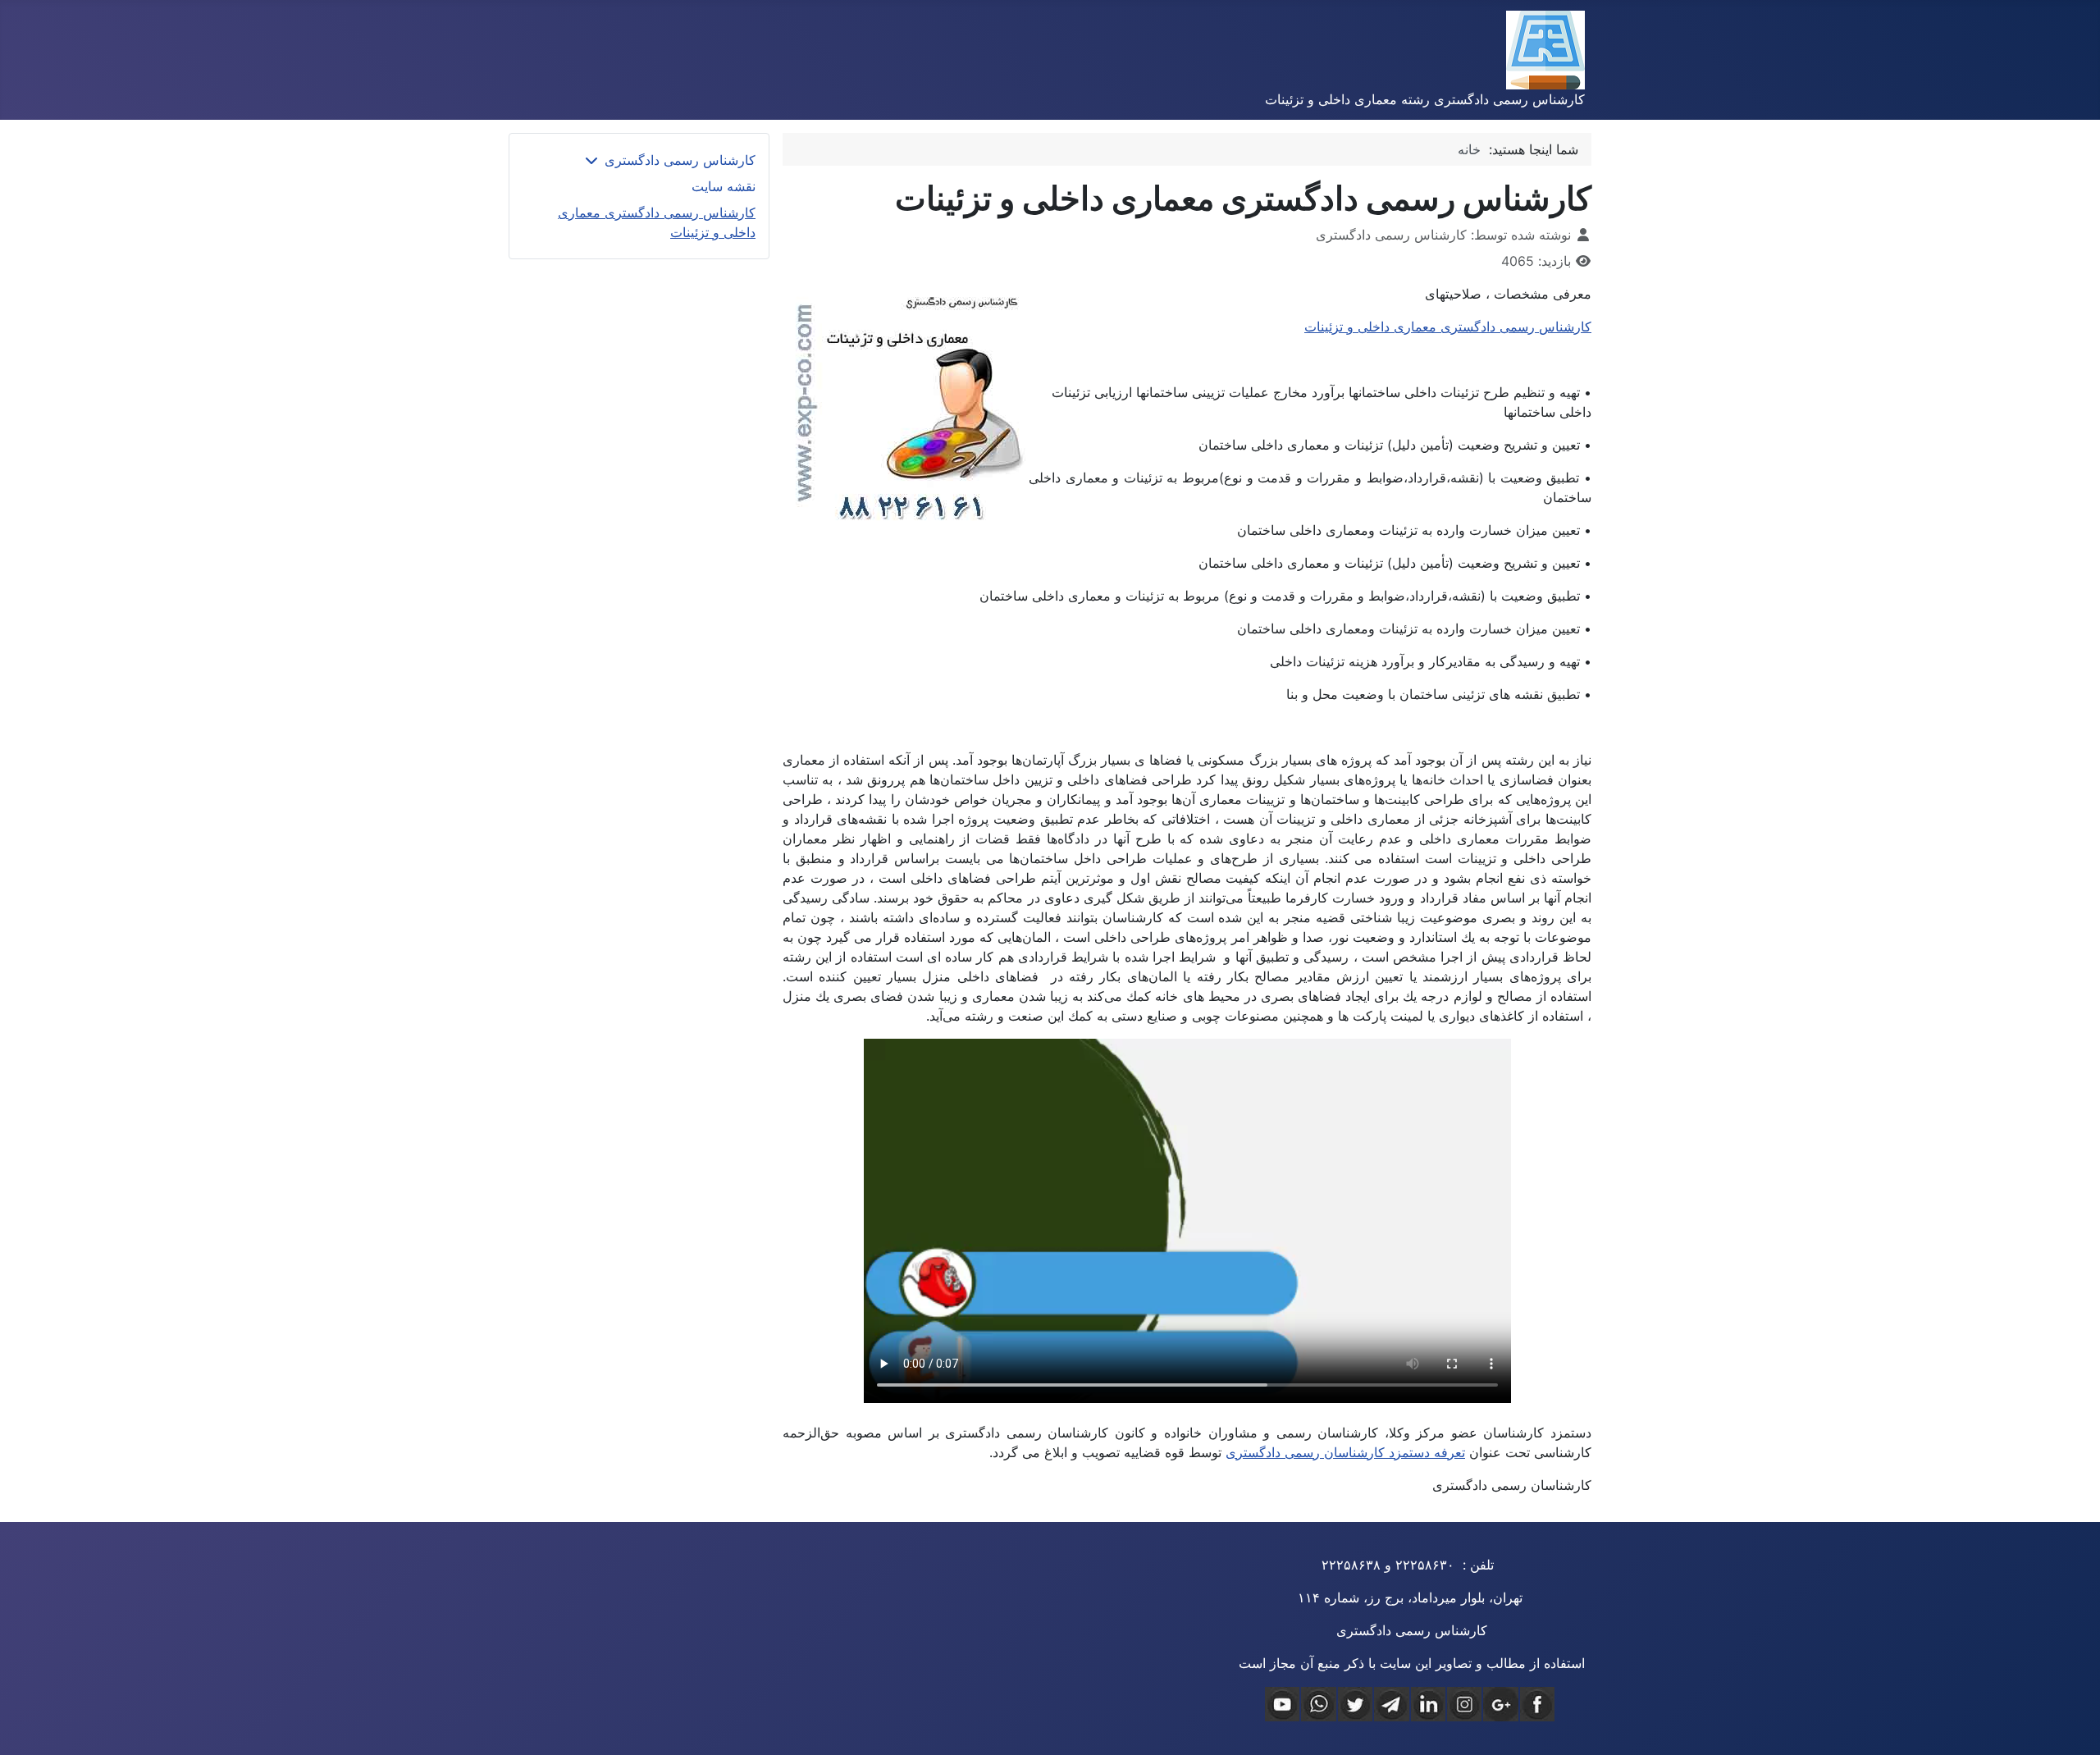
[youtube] (1282, 1704)
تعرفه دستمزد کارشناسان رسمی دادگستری (1345, 1452)
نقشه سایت (724, 186)
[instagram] (1464, 1704)
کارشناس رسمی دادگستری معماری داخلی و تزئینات (1448, 327)
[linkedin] (1428, 1704)
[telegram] (1391, 1704)
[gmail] (1500, 1704)
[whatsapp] (1318, 1704)
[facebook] (1537, 1704)
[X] (1355, 1704)
